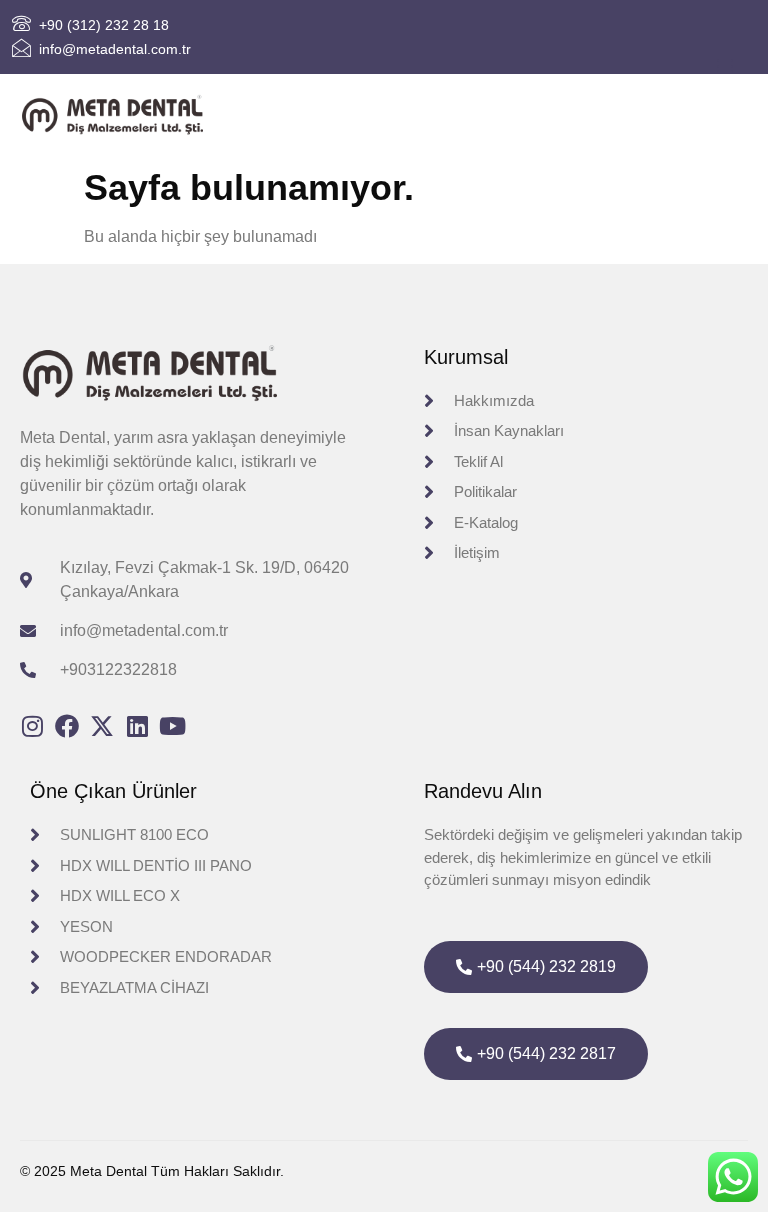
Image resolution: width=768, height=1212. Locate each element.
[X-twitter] (102, 726)
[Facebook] (67, 726)
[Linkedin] (137, 726)
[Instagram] (32, 726)
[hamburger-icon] (725, 67)
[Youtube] (172, 726)
